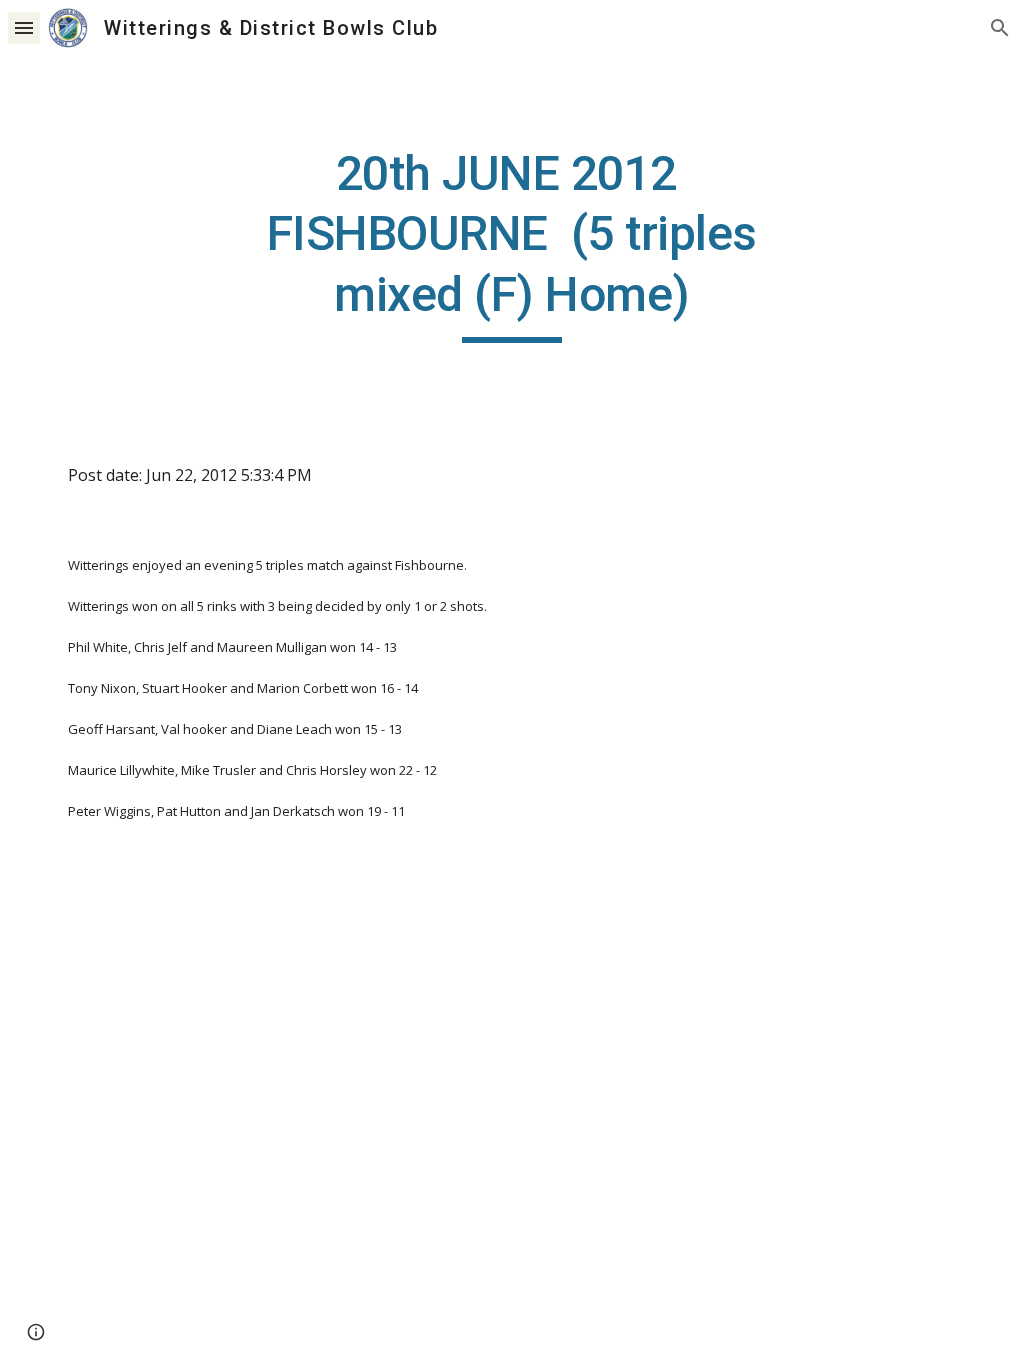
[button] (24, 27)
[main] (511, 243)
